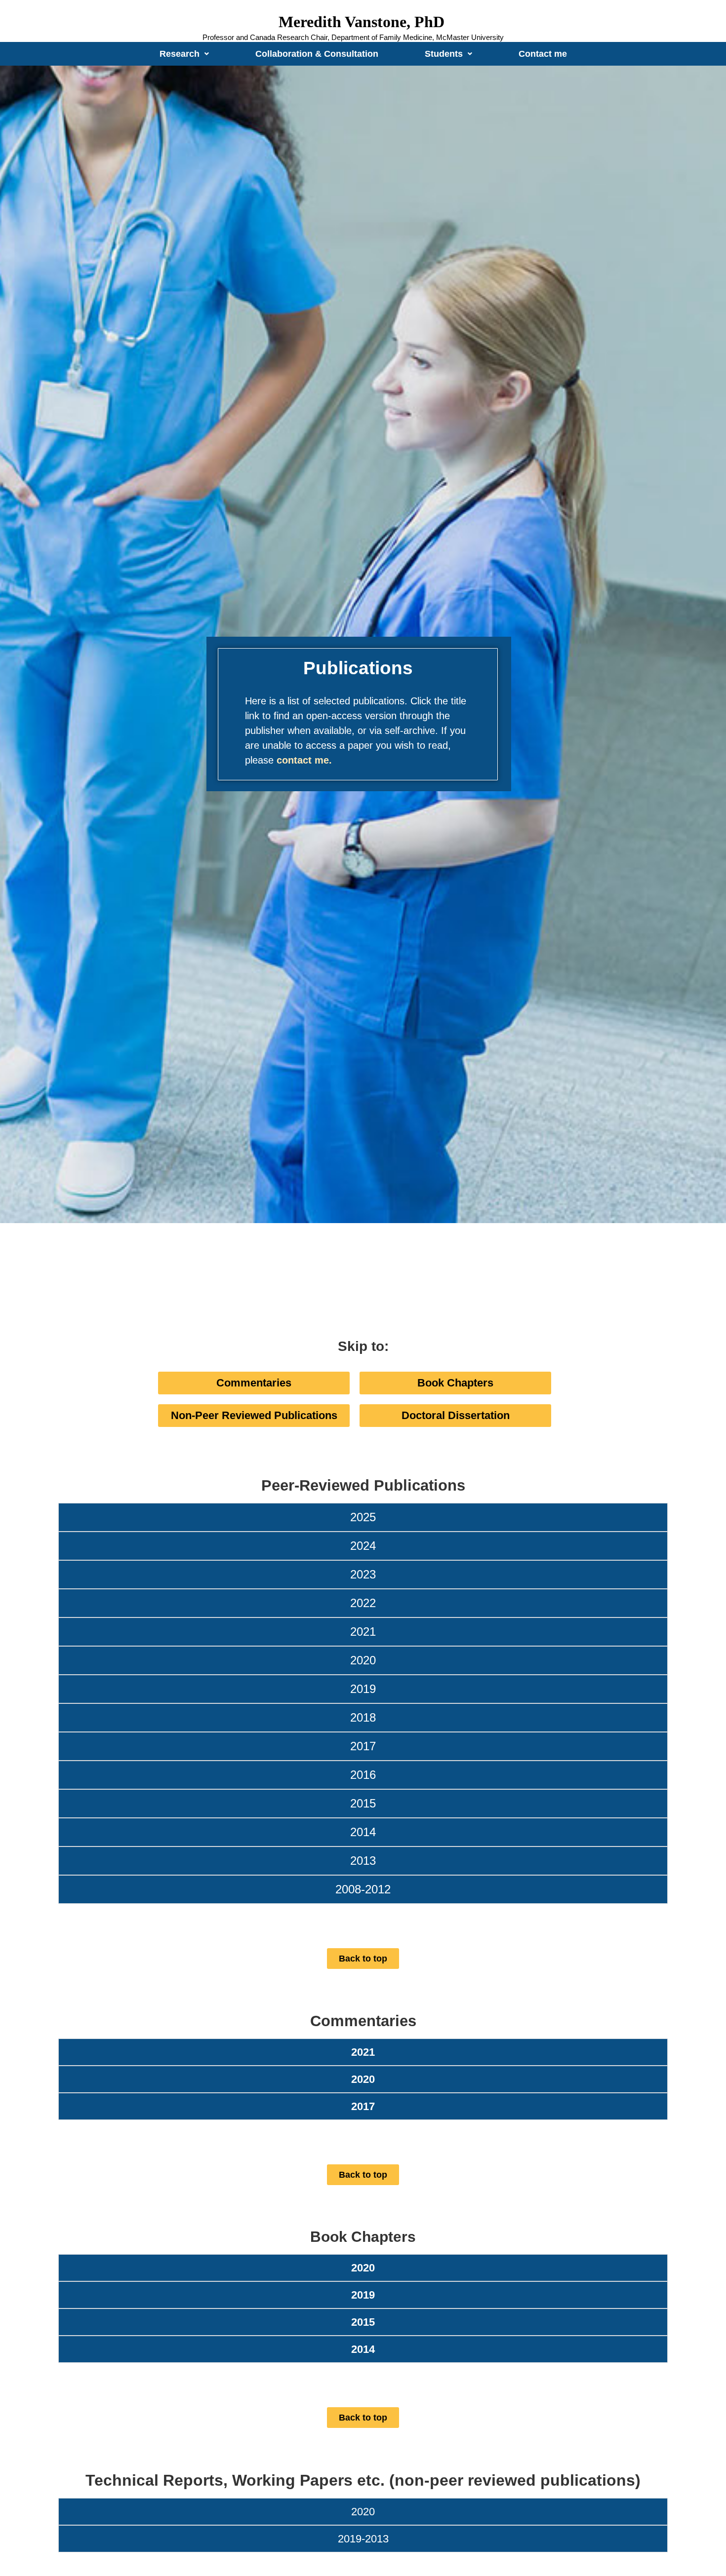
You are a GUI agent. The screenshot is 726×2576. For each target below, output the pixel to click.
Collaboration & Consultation (317, 54)
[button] (184, 54)
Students (444, 54)
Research (180, 54)
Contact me (543, 54)
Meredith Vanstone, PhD (362, 22)
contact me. (304, 760)
